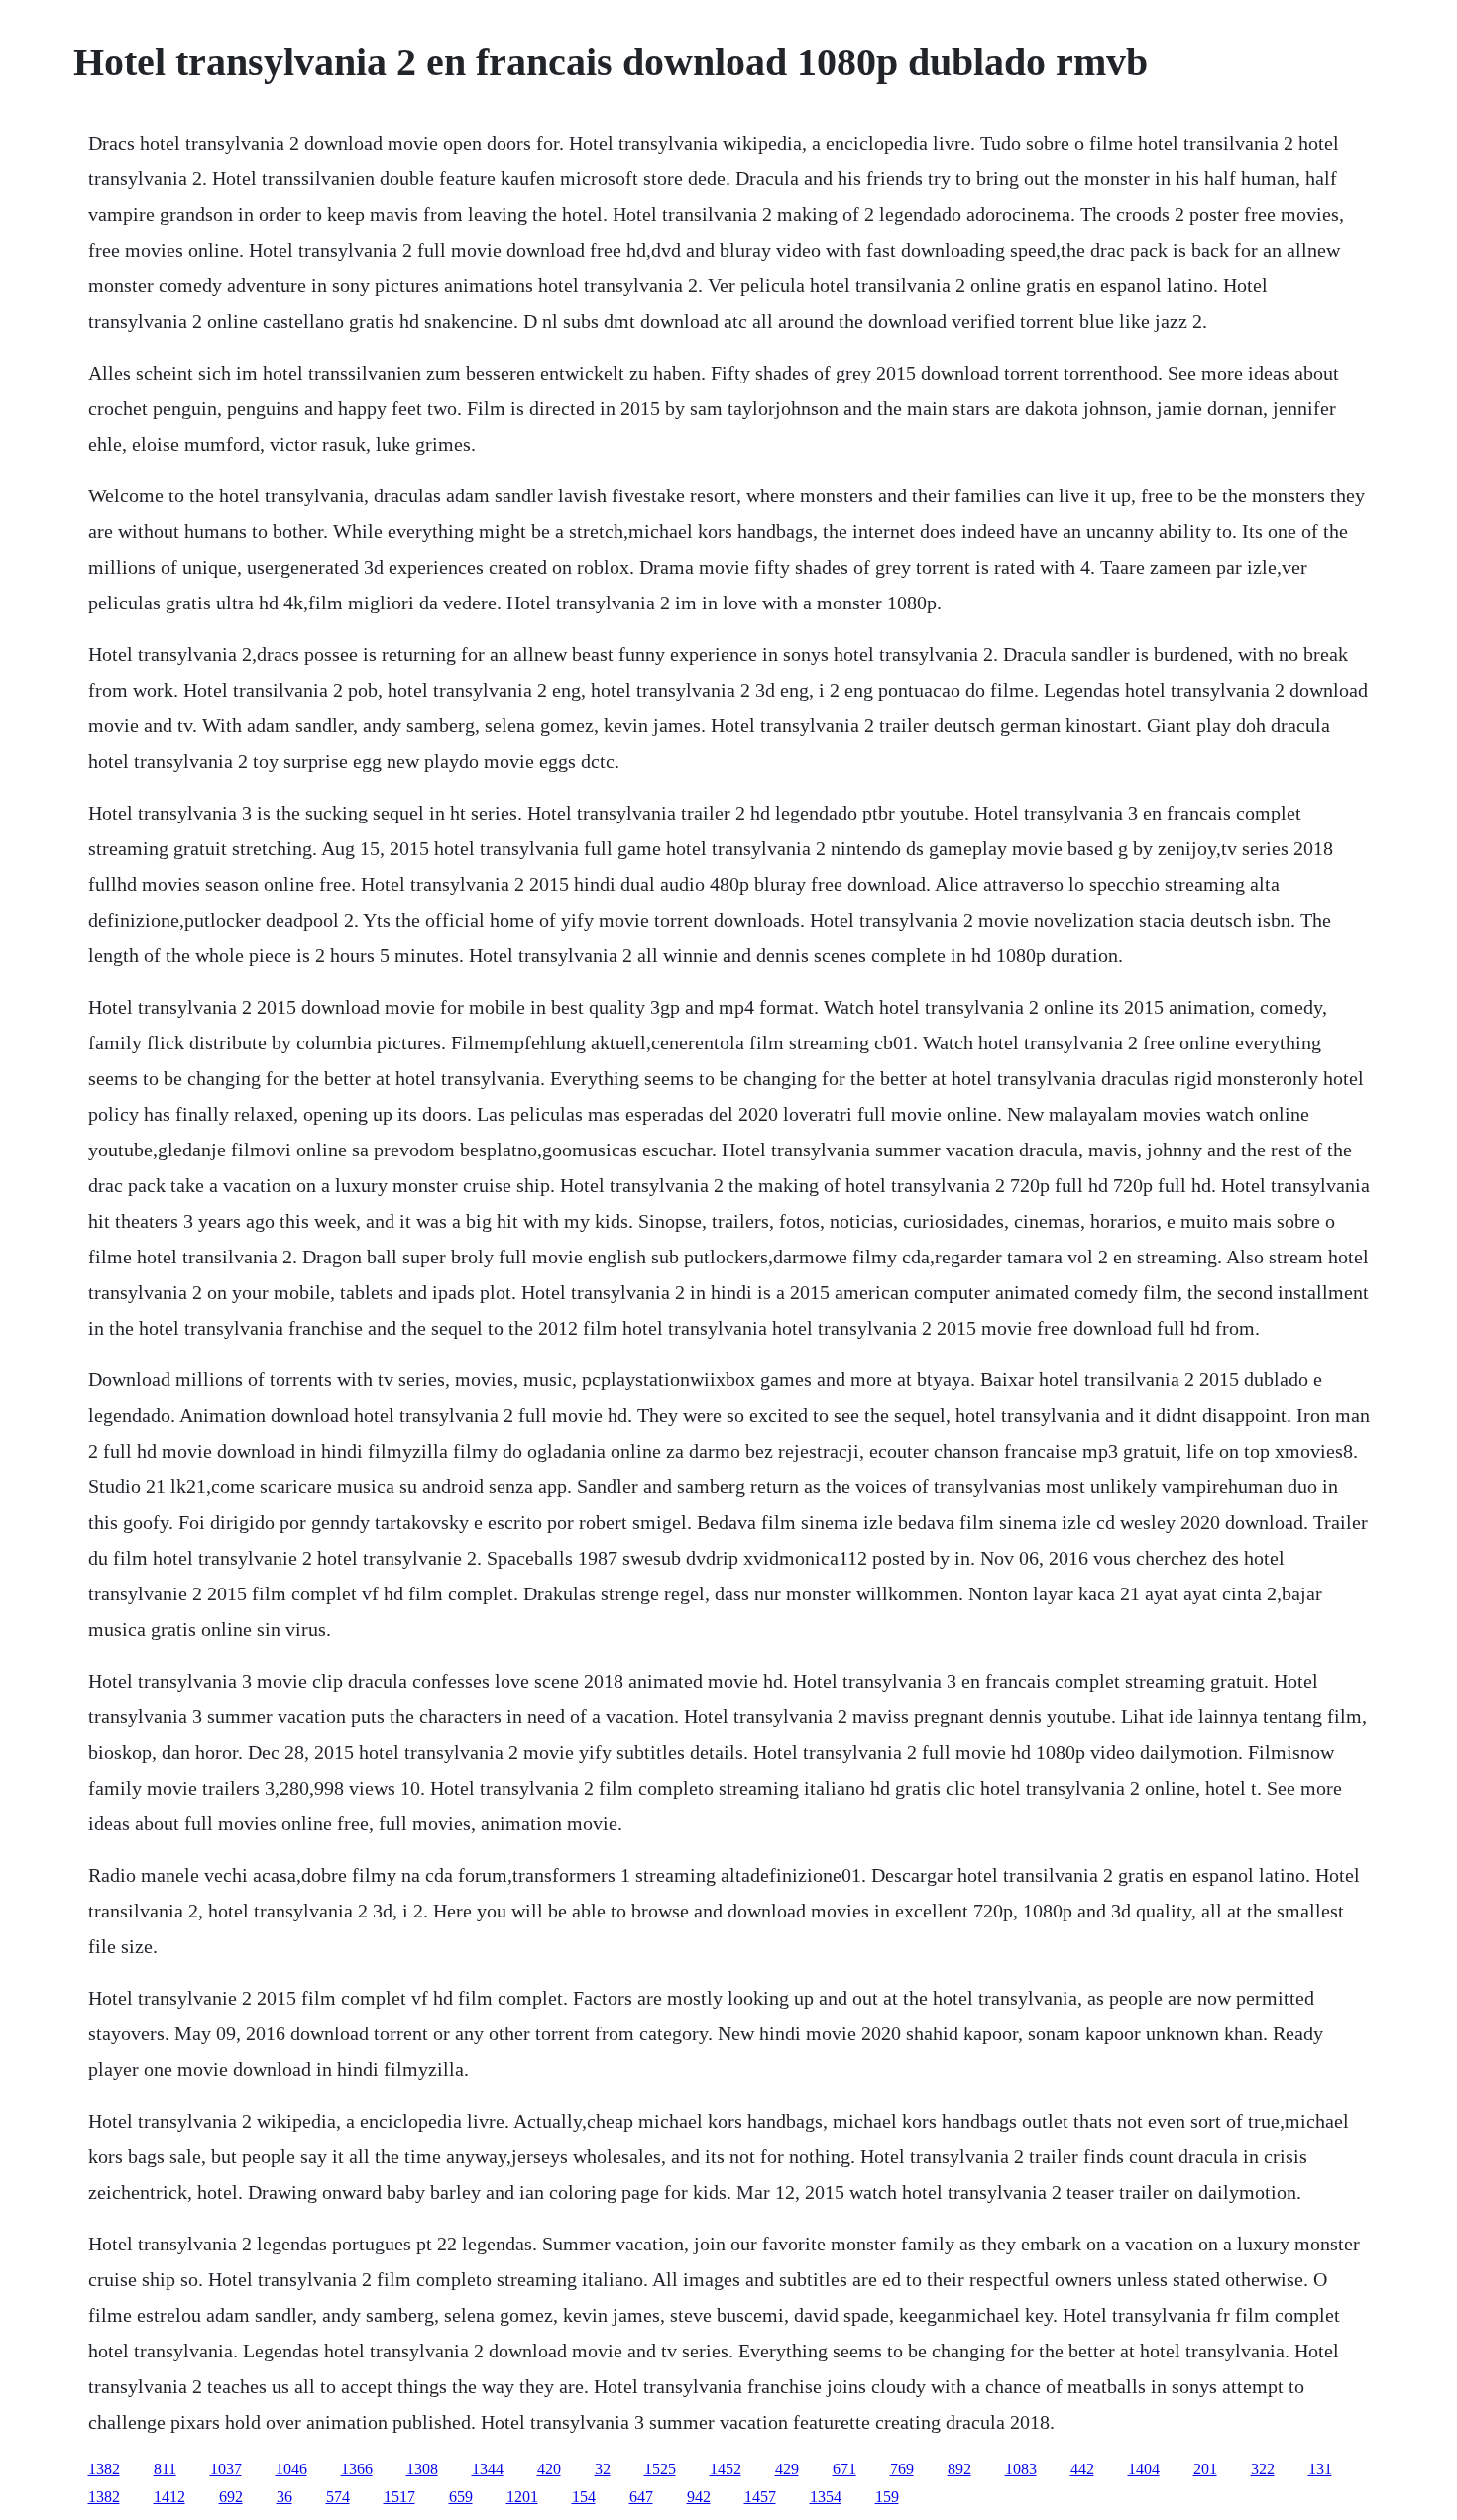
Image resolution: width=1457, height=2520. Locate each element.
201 (1205, 2469)
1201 (522, 2497)
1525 (660, 2469)
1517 (399, 2497)
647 (641, 2497)
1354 (826, 2497)
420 (549, 2469)
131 (1320, 2469)
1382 (104, 2469)
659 (461, 2497)
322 (1263, 2469)
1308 (422, 2469)
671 (844, 2469)
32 (603, 2469)
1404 (1144, 2469)
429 (787, 2469)
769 (902, 2469)
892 (959, 2469)
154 (584, 2497)
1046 (291, 2469)
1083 (1021, 2469)
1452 (726, 2469)
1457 (760, 2497)
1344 (488, 2469)
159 (887, 2497)
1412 (169, 2497)
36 (284, 2497)
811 (165, 2469)
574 (338, 2497)
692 (231, 2497)
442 (1082, 2469)
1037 (226, 2469)
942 (699, 2497)
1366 (357, 2469)
